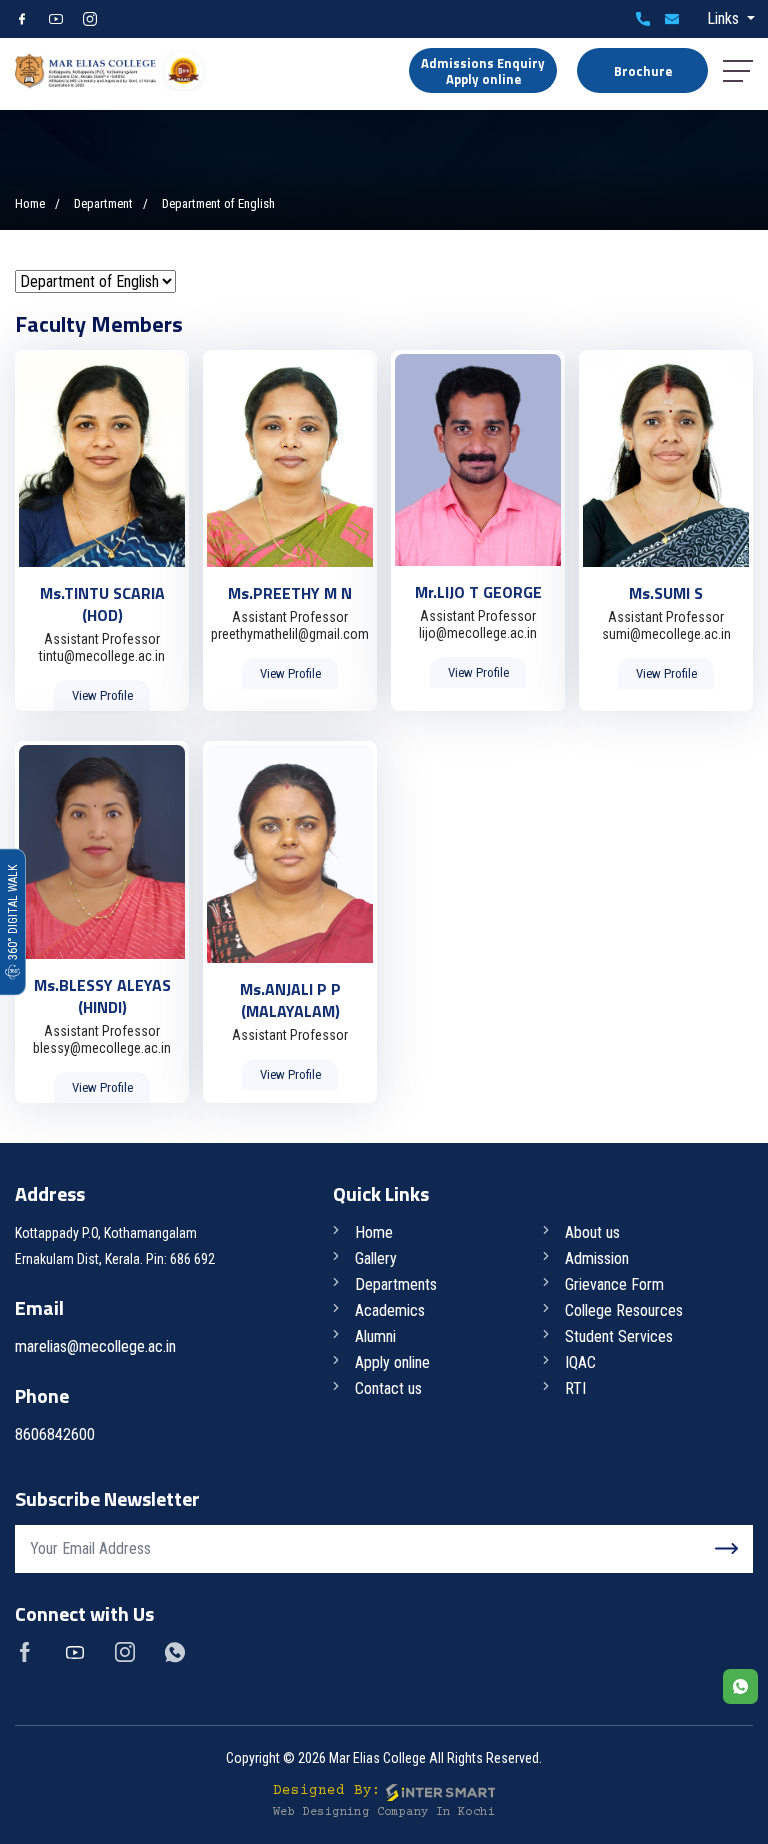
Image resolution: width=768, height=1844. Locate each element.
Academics (390, 1310)
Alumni (375, 1336)
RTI (575, 1388)
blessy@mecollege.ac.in (102, 1048)
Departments (396, 1284)
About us (592, 1232)
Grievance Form (614, 1284)
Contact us (388, 1388)
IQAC (580, 1362)
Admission (597, 1258)
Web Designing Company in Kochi (384, 1812)
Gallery (376, 1258)
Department (103, 203)
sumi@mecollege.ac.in (666, 634)
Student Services (619, 1336)
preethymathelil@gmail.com (290, 634)
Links (725, 18)
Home (30, 203)
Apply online (392, 1362)
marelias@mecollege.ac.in (672, 19)
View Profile (102, 695)
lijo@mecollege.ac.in (478, 633)
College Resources (624, 1310)
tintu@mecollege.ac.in (102, 656)
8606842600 (643, 19)
